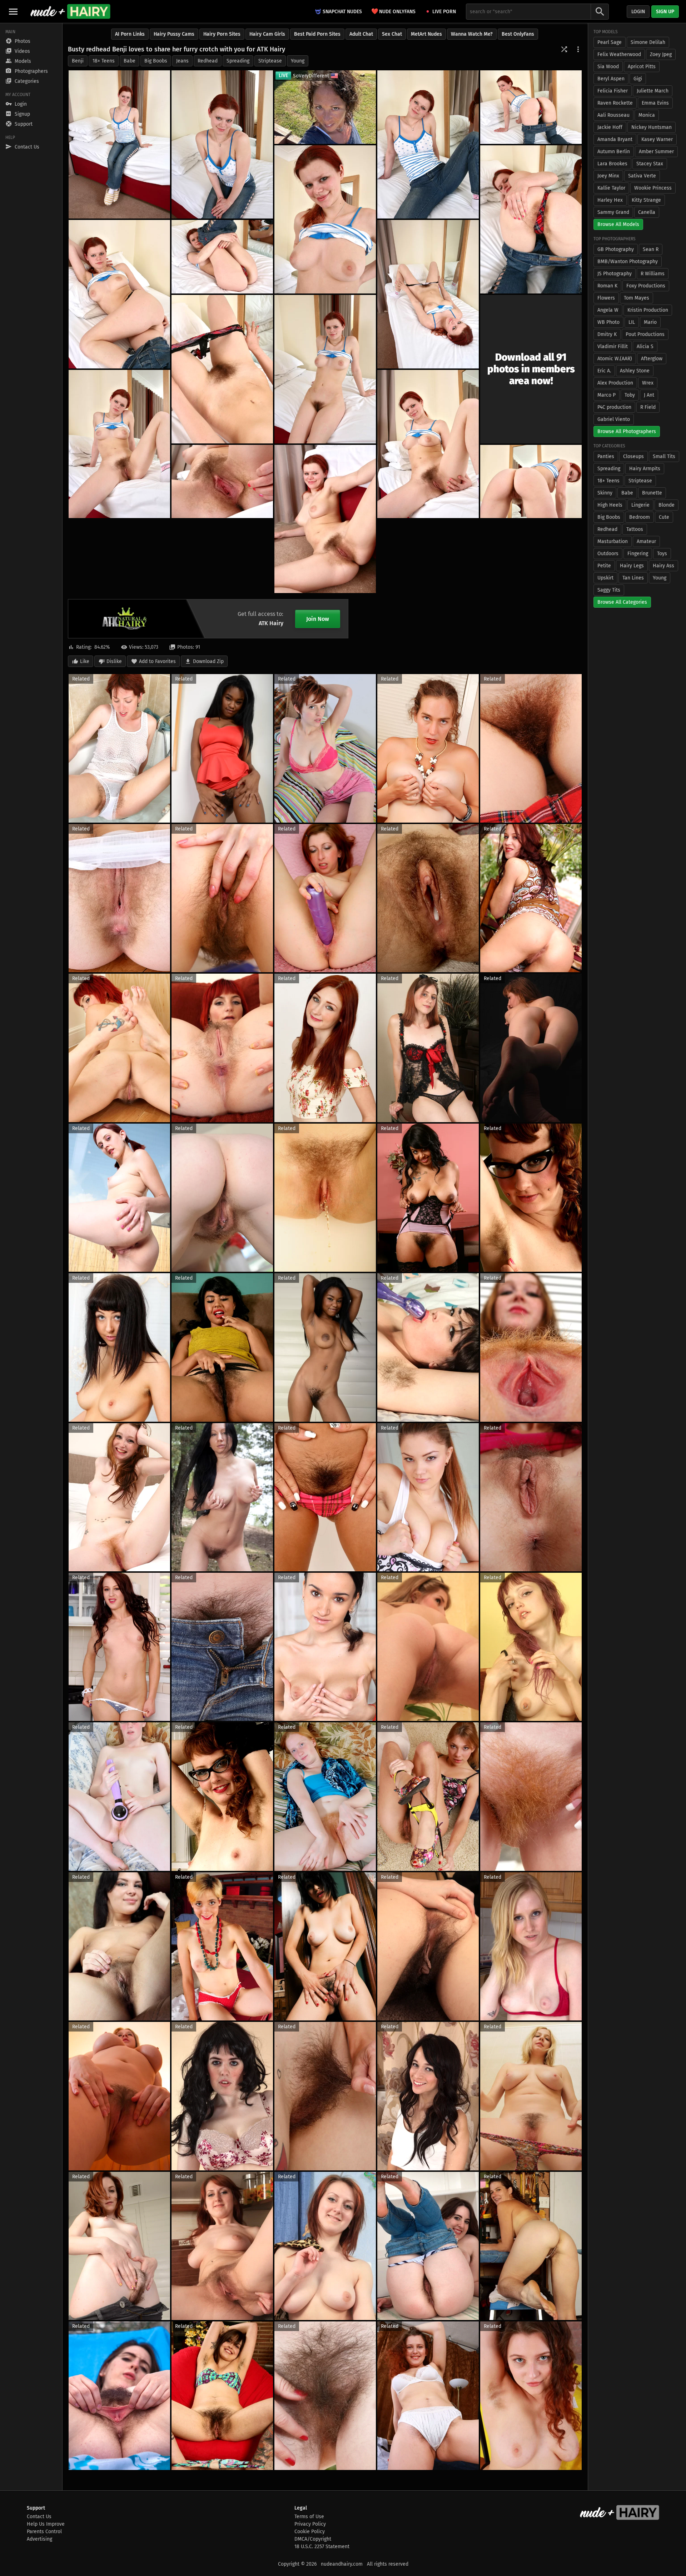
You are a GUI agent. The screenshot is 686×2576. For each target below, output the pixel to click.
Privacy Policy (310, 2524)
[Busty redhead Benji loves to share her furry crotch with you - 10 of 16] (222, 369)
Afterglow (652, 359)
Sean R (651, 249)
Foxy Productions (646, 286)
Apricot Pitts (642, 67)
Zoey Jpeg (661, 54)
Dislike (114, 661)
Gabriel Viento (614, 419)
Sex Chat (392, 34)
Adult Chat (361, 34)
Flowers (606, 298)
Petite (604, 566)
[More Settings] (578, 49)
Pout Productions (645, 334)
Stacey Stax (650, 164)
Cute (664, 517)
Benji (78, 61)
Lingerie (640, 505)
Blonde (667, 505)
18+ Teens (104, 61)
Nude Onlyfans (393, 11)
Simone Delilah (648, 42)
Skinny (605, 493)
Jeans (182, 61)
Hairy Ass (663, 566)
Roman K (607, 286)
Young (298, 61)
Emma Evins (655, 103)
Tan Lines (633, 578)
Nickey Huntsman (652, 127)
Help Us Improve (46, 2524)
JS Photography (615, 274)
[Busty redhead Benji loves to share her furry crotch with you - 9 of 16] (428, 294)
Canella (647, 212)
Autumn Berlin (614, 152)
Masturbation (613, 541)
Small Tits (664, 456)
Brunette (652, 493)
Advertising (39, 2539)
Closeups (633, 456)
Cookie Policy (310, 2532)
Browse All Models (618, 224)
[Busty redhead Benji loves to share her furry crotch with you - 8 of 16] (222, 257)
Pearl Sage (610, 42)
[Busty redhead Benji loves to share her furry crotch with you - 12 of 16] (119, 444)
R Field (648, 407)
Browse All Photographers (627, 431)
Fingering (638, 554)
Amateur (646, 541)
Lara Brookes (612, 164)
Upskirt (605, 578)
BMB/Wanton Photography (628, 262)
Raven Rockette (615, 103)
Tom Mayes (637, 298)
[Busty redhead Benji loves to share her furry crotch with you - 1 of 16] (119, 144)
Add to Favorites (157, 661)
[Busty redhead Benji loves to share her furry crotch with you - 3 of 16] (428, 144)
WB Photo (608, 322)
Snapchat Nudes (342, 12)
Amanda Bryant (615, 139)
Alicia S (645, 347)
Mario (650, 322)
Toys (662, 554)
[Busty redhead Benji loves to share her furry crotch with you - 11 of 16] (325, 369)
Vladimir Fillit (613, 347)
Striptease (270, 61)
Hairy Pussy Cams (174, 34)
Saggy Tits (609, 590)
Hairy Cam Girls (267, 34)
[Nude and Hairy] (70, 11)
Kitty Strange (646, 200)
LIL (632, 322)
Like (85, 661)
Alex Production (615, 383)
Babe (130, 61)
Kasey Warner (657, 139)
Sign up (665, 12)
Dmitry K (607, 334)
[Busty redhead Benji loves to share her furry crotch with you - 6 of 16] (325, 219)
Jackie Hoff (610, 127)
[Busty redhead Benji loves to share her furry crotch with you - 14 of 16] (222, 482)
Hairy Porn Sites (222, 34)
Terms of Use (309, 2517)
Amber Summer (656, 152)
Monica (647, 115)
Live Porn (444, 12)
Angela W (608, 310)
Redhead (208, 61)
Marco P (607, 395)
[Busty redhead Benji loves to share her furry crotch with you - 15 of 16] (531, 482)
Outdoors (608, 554)
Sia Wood (608, 67)
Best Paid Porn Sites (317, 34)
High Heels (610, 505)
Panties (606, 456)
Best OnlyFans (518, 34)
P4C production (614, 407)
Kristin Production (648, 310)
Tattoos (635, 529)
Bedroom (640, 517)
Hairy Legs (632, 566)
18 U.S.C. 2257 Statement (322, 2547)
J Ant (649, 395)
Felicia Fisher (613, 91)
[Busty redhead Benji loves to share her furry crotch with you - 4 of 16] (531, 107)
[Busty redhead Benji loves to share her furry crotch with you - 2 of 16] (222, 144)
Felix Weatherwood (619, 54)
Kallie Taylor (611, 188)
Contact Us (39, 2517)
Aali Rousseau (613, 115)
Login (638, 12)
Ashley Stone (635, 371)
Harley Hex (610, 200)
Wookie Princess (653, 188)
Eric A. (604, 371)
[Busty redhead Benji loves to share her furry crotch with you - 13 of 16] (428, 444)
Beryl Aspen (611, 79)
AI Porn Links (130, 34)
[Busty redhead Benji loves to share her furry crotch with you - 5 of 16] (531, 219)
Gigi (638, 79)
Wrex (648, 383)
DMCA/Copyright (313, 2539)
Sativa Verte (642, 176)
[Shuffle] (564, 49)
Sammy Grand (613, 212)
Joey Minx (608, 176)
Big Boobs (156, 61)
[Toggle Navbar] (13, 11)
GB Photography (616, 249)
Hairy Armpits (645, 469)
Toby (630, 395)
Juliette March (653, 91)
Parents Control (44, 2532)
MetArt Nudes (426, 34)
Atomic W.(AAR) (615, 359)
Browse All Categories (622, 602)
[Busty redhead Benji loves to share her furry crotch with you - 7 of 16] (119, 294)
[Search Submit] (600, 12)
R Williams (653, 274)
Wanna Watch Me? (472, 34)
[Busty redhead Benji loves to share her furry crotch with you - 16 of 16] (325, 519)
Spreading (238, 61)
